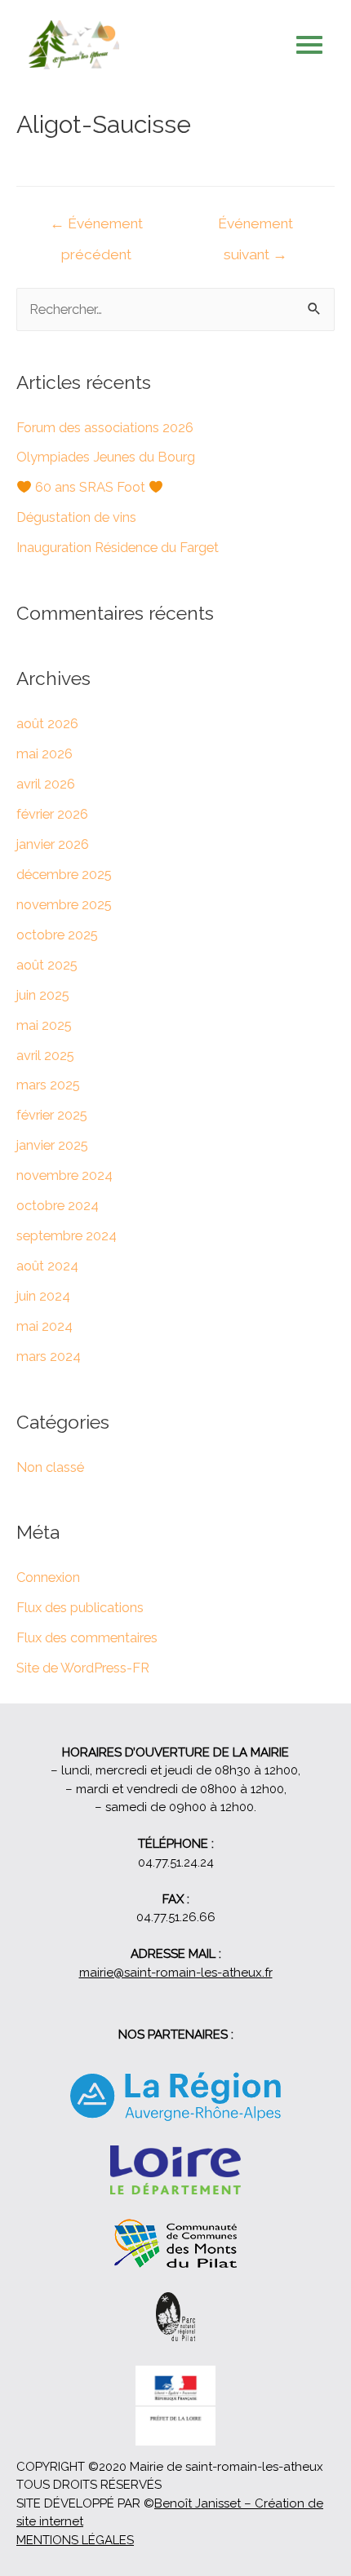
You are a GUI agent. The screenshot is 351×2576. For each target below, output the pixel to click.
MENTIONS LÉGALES (75, 2540)
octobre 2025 (57, 935)
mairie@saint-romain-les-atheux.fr (176, 1973)
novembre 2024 (64, 1175)
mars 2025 (48, 1085)
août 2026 (47, 724)
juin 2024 (43, 1296)
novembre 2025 (64, 905)
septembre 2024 (67, 1236)
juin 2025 (43, 995)
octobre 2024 (58, 1206)
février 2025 (52, 1115)
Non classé (50, 1467)
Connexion (48, 1577)
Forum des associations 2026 (105, 428)
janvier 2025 (52, 1145)
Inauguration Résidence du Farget (118, 548)
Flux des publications (80, 1608)
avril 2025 (45, 1056)
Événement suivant (255, 229)
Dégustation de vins (76, 517)
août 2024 (47, 1266)
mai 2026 (44, 754)
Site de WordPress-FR (83, 1668)
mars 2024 (49, 1356)
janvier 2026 (53, 844)
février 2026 (52, 814)
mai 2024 (44, 1326)
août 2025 (47, 965)
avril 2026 (46, 784)
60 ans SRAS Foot (90, 487)
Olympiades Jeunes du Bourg (106, 457)
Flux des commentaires (87, 1638)
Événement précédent (96, 229)
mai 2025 (44, 1025)
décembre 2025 (64, 875)
